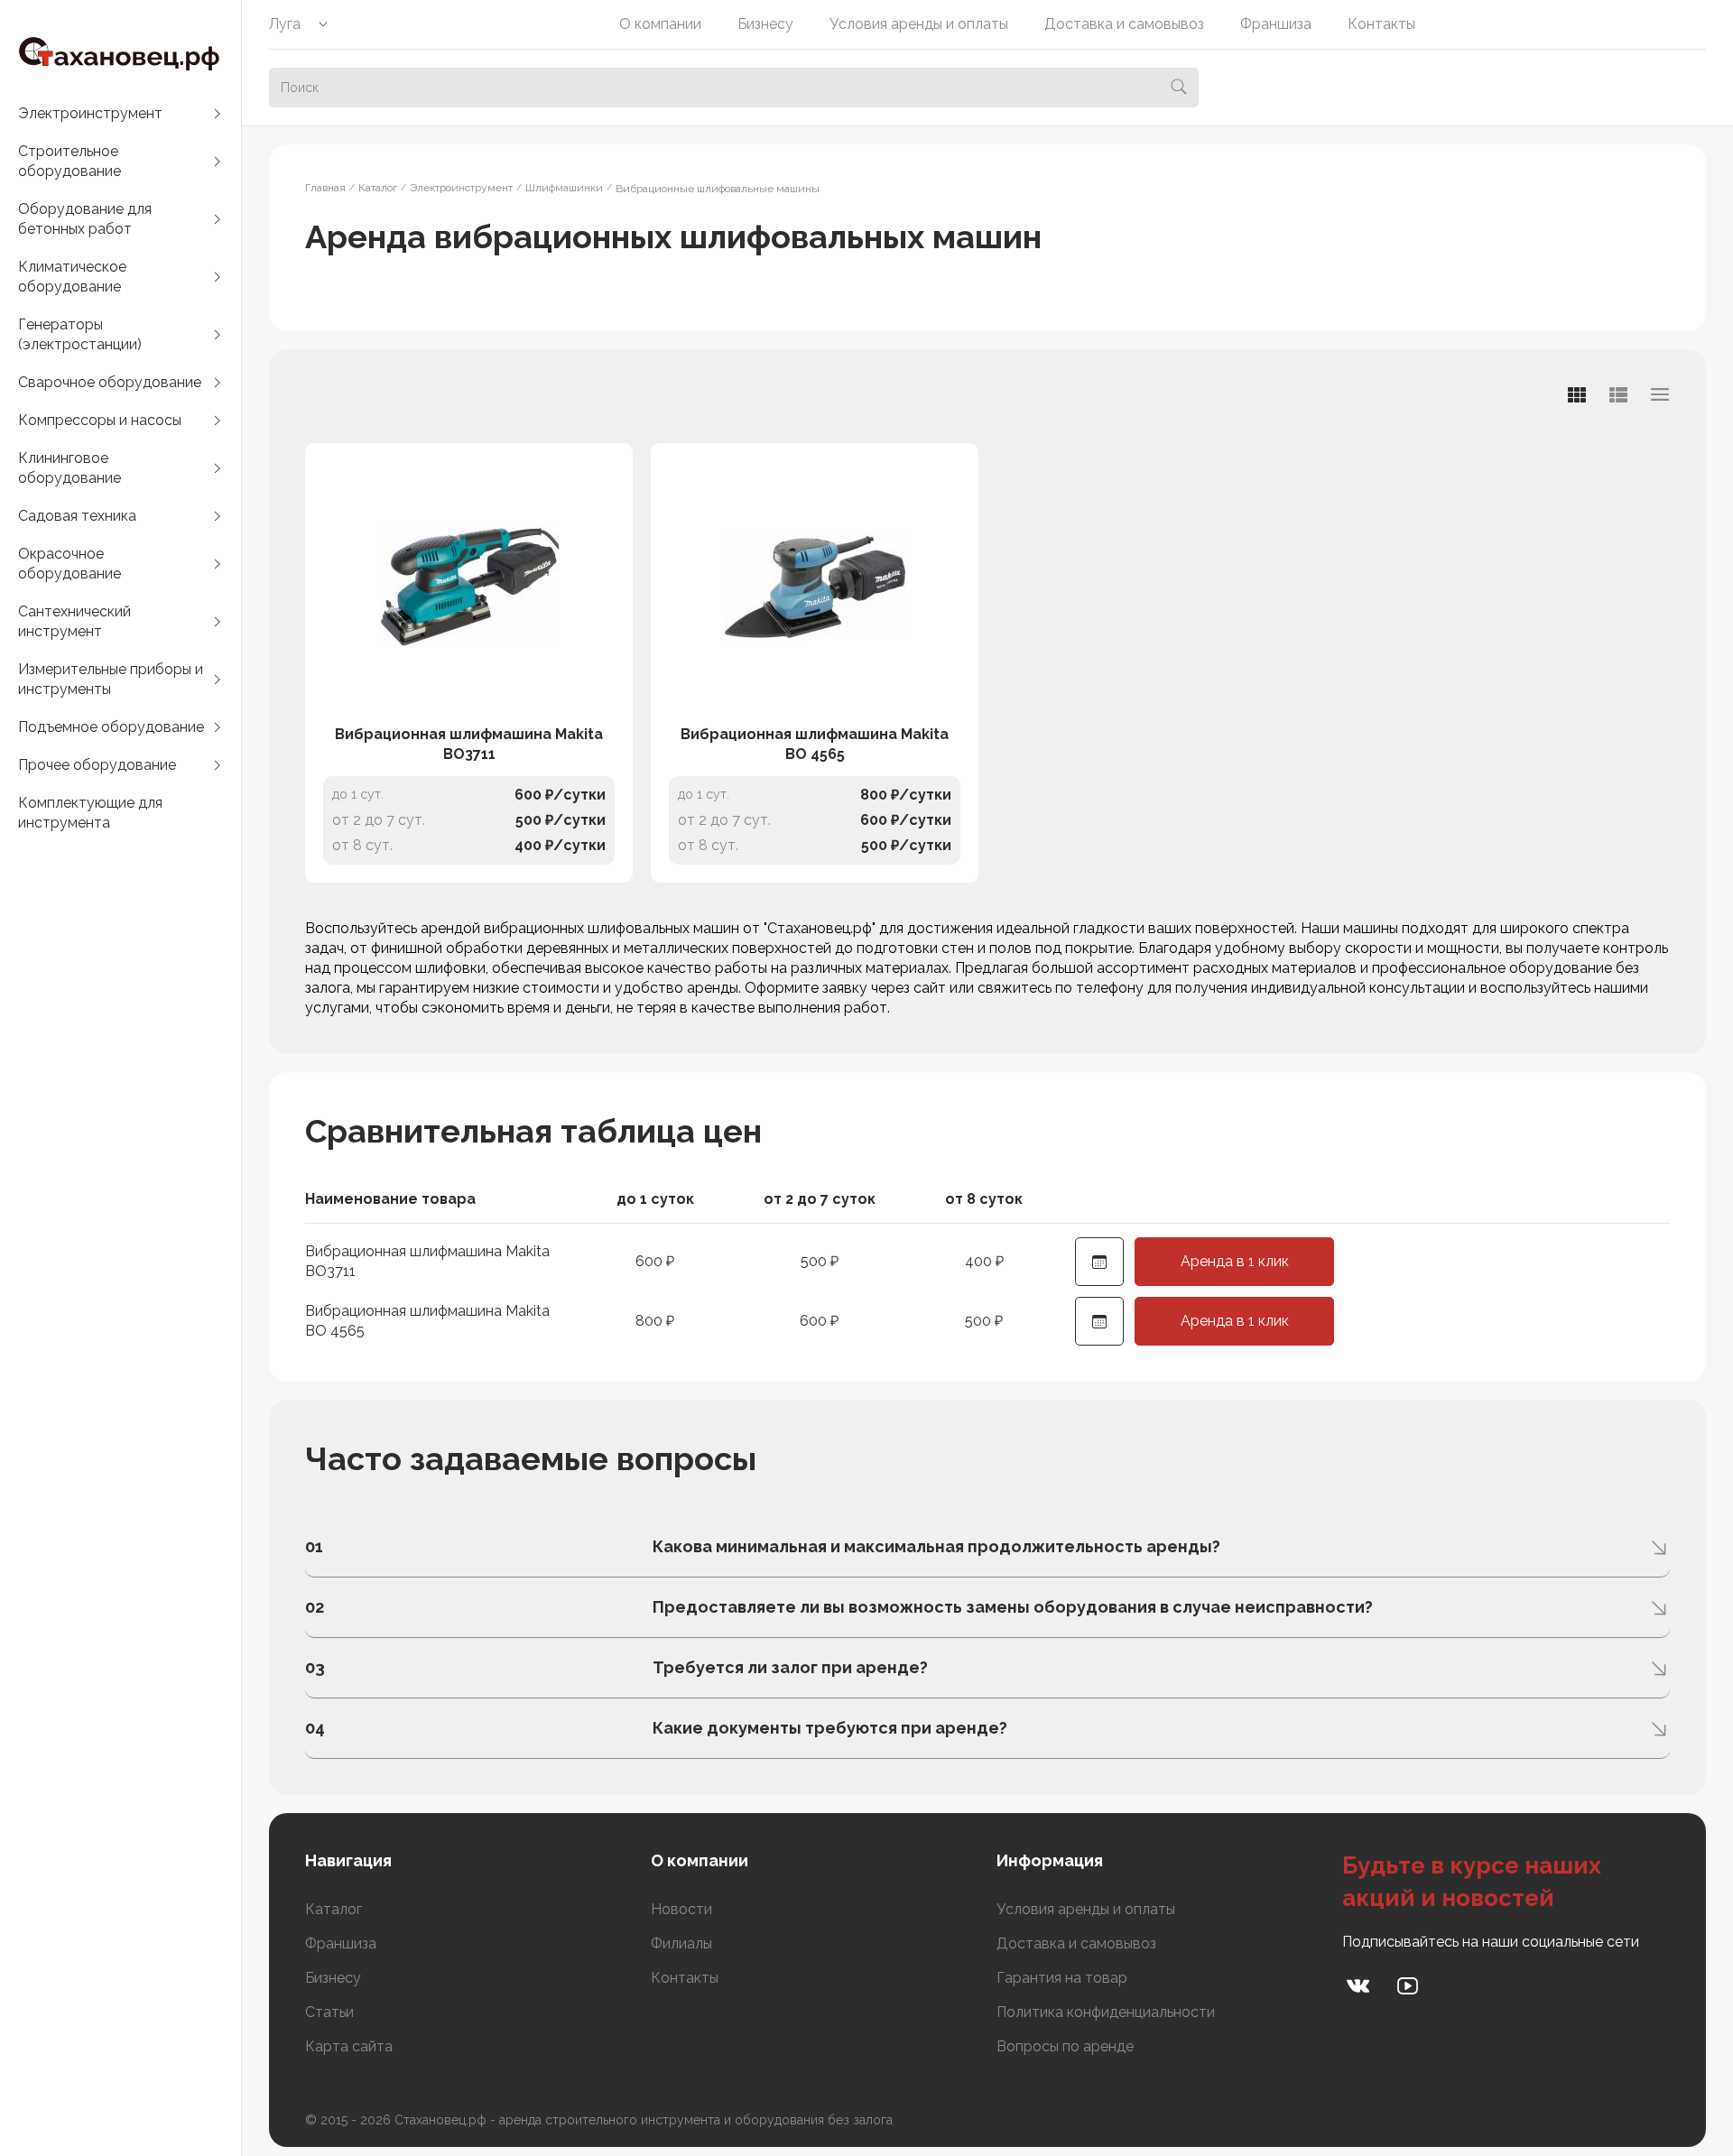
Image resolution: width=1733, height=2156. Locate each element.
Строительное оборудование (70, 161)
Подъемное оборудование (111, 727)
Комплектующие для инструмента (90, 813)
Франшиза (1276, 24)
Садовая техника (77, 516)
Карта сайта (349, 2046)
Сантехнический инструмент (74, 621)
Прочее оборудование (97, 765)
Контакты (1381, 24)
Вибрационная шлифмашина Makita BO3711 (469, 744)
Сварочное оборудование (110, 382)
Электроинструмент (90, 113)
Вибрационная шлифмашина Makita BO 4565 (815, 744)
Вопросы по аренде (1065, 2046)
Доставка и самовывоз (1124, 24)
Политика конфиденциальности (1106, 2012)
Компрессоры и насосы (100, 420)
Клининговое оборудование (70, 468)
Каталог (334, 1909)
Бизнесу (765, 24)
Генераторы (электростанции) (80, 334)
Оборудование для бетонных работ (85, 219)
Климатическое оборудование (72, 277)
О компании (660, 24)
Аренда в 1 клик (1235, 1261)
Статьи (329, 2012)
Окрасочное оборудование (70, 564)
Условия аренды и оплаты (919, 24)
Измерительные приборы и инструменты (111, 679)
